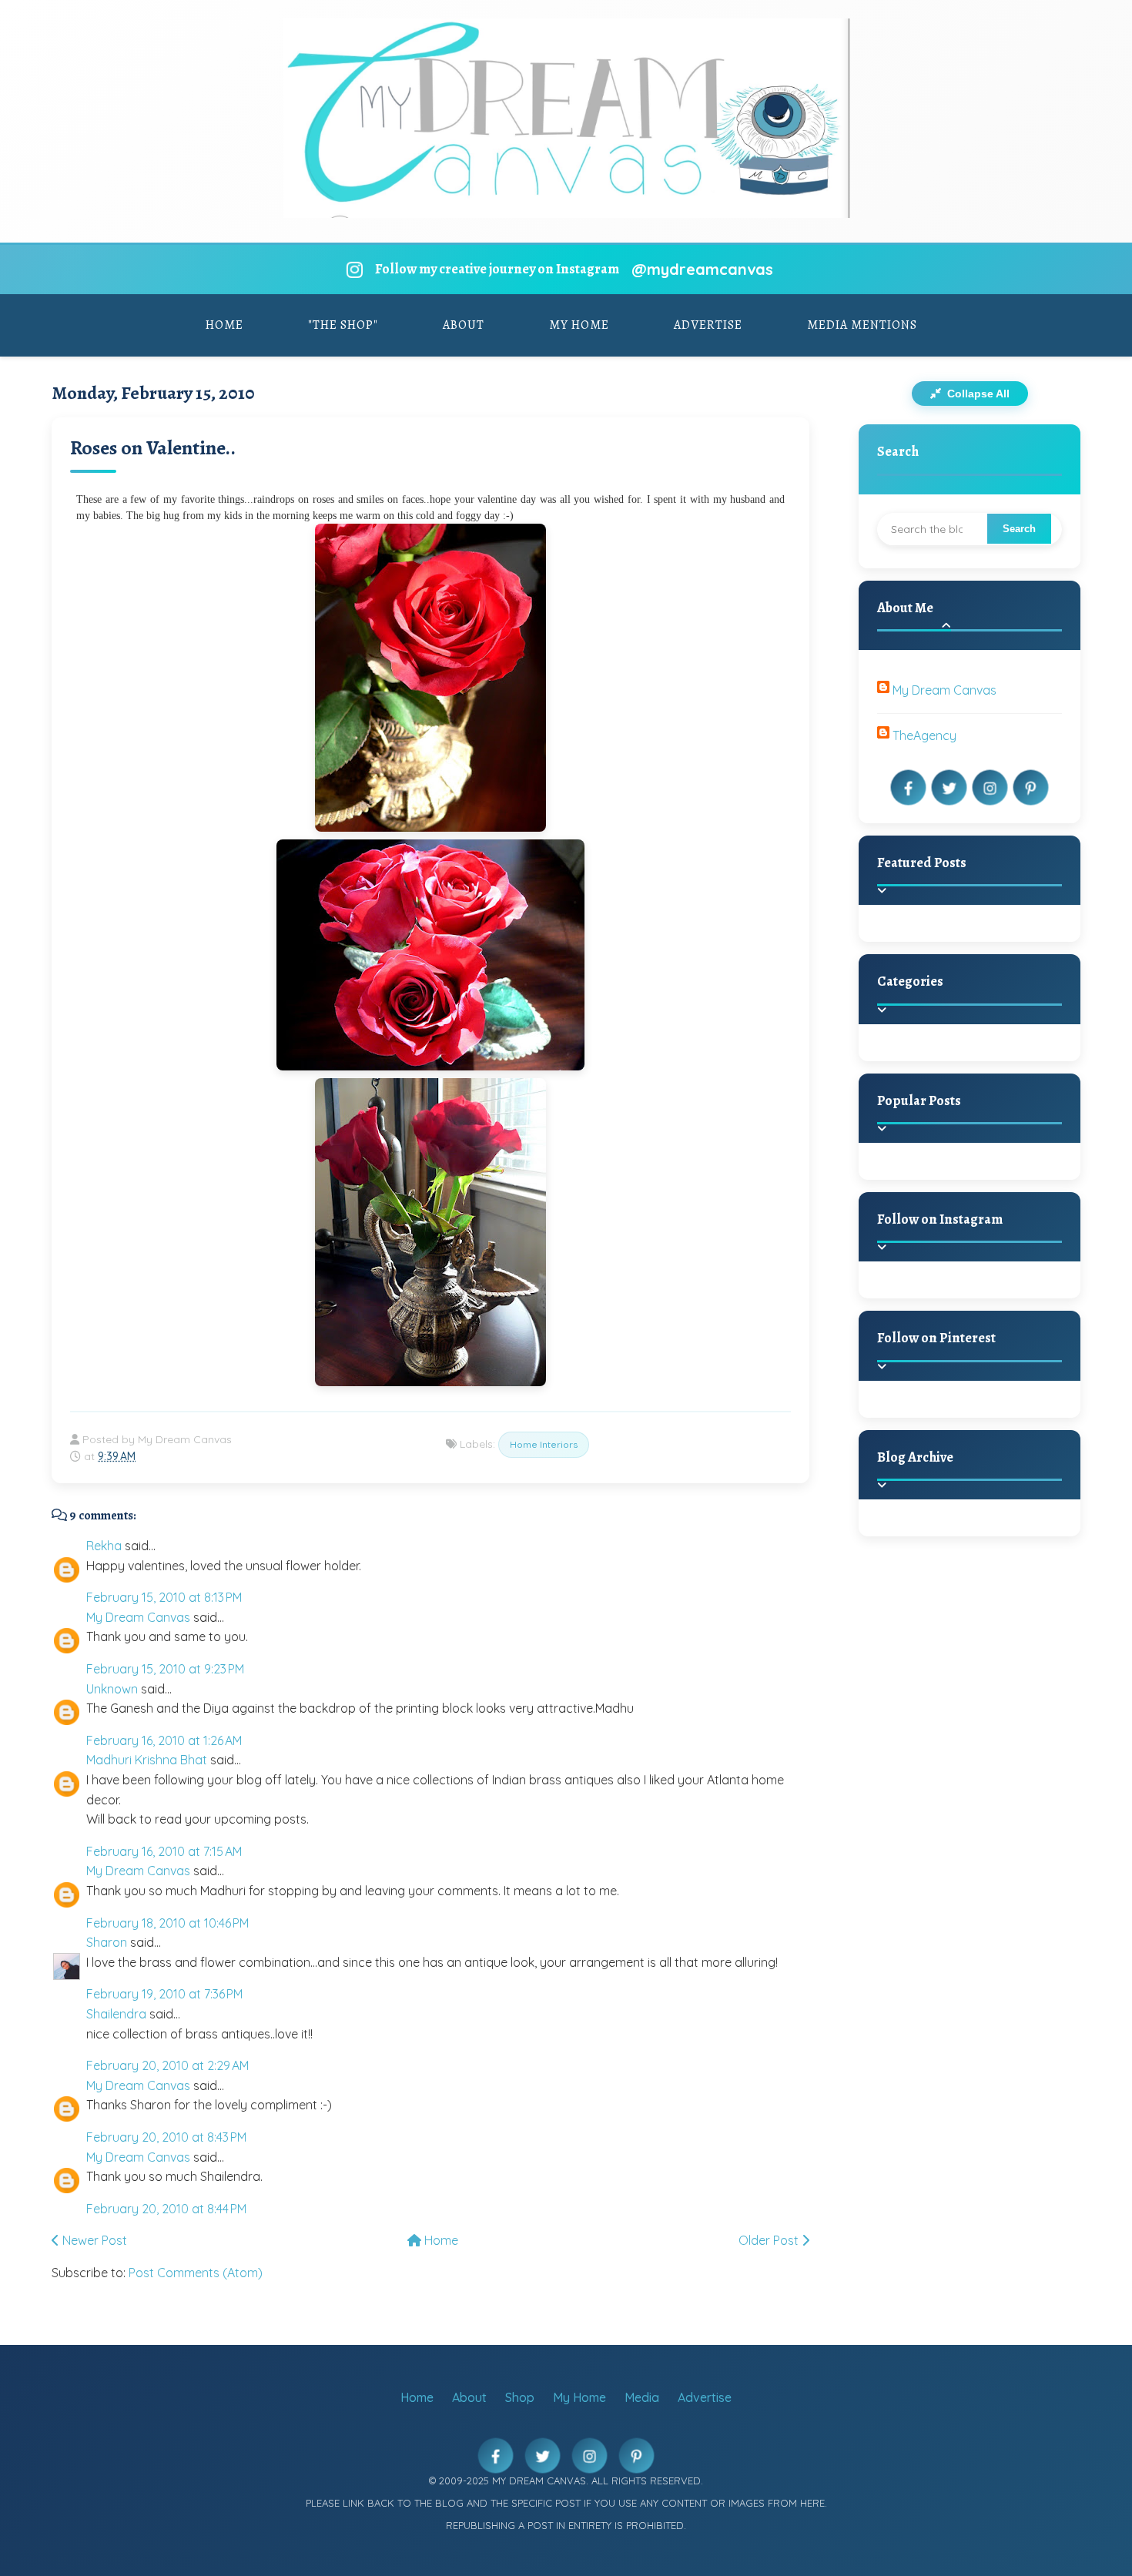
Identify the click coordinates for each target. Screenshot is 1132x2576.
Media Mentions (862, 325)
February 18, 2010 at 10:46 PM (167, 1923)
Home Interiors (544, 1444)
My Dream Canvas (138, 1617)
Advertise (708, 325)
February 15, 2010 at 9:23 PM (165, 1669)
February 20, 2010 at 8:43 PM (166, 2137)
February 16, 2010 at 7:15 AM (164, 1851)
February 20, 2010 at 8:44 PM (166, 2209)
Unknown (112, 1689)
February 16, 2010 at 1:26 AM (164, 1740)
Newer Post (93, 2240)
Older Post (770, 2240)
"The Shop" (343, 325)
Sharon (107, 1942)
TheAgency (924, 735)
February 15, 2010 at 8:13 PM (164, 1597)
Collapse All (977, 394)
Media (642, 2397)
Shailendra (116, 2014)
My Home (579, 325)
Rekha (104, 1546)
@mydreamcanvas (702, 269)
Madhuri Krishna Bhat (147, 1760)
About (464, 325)
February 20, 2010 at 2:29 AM (167, 2065)
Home (224, 325)
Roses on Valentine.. (153, 448)
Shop (520, 2397)
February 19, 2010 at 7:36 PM (164, 1994)
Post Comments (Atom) (196, 2273)
